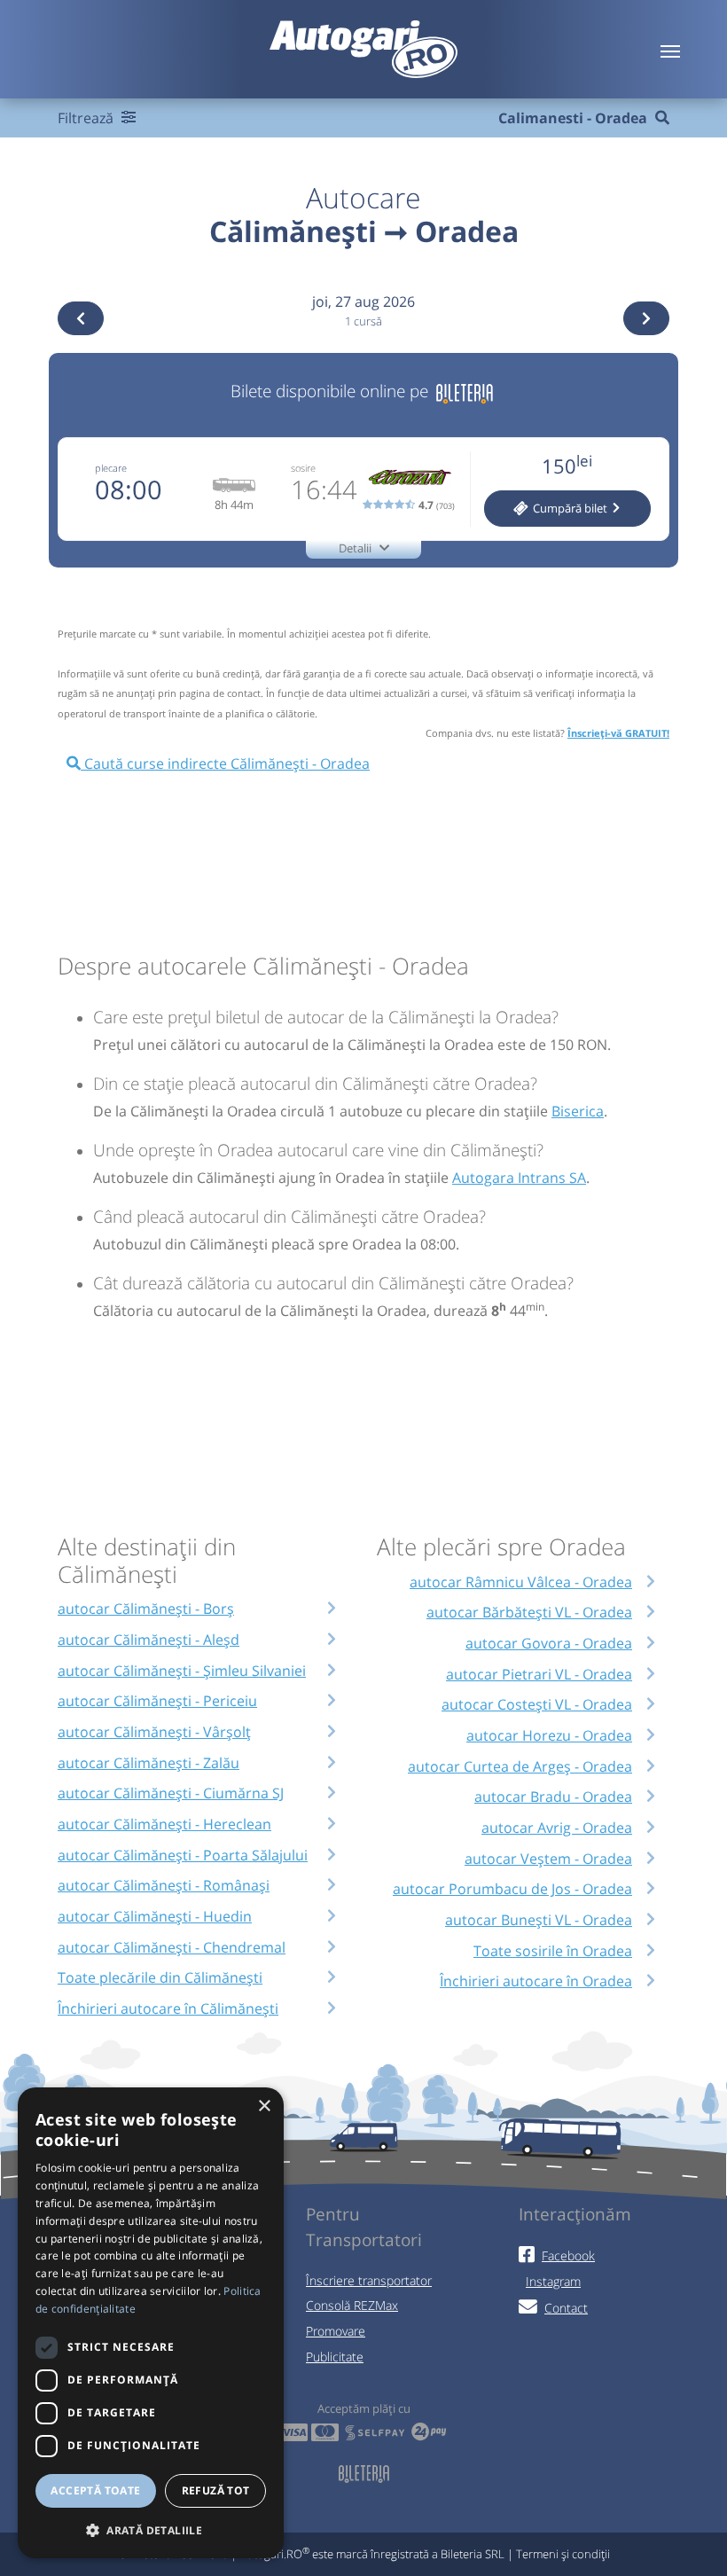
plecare (111, 468)
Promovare (336, 2331)
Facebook (568, 2255)
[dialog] (151, 2323)
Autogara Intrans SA (519, 1178)
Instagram (553, 2281)
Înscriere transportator (369, 2280)
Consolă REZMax (352, 2305)
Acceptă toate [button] (95, 2490)
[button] (151, 2530)
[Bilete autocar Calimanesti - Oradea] (464, 391)
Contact (566, 2308)
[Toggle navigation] (670, 50)
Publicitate (335, 2357)
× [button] (264, 2106)
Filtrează (87, 118)
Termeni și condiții (563, 2554)
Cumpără (569, 508)
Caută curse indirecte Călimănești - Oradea (225, 763)
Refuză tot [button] (216, 2490)
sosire (303, 468)
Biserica (578, 1111)
